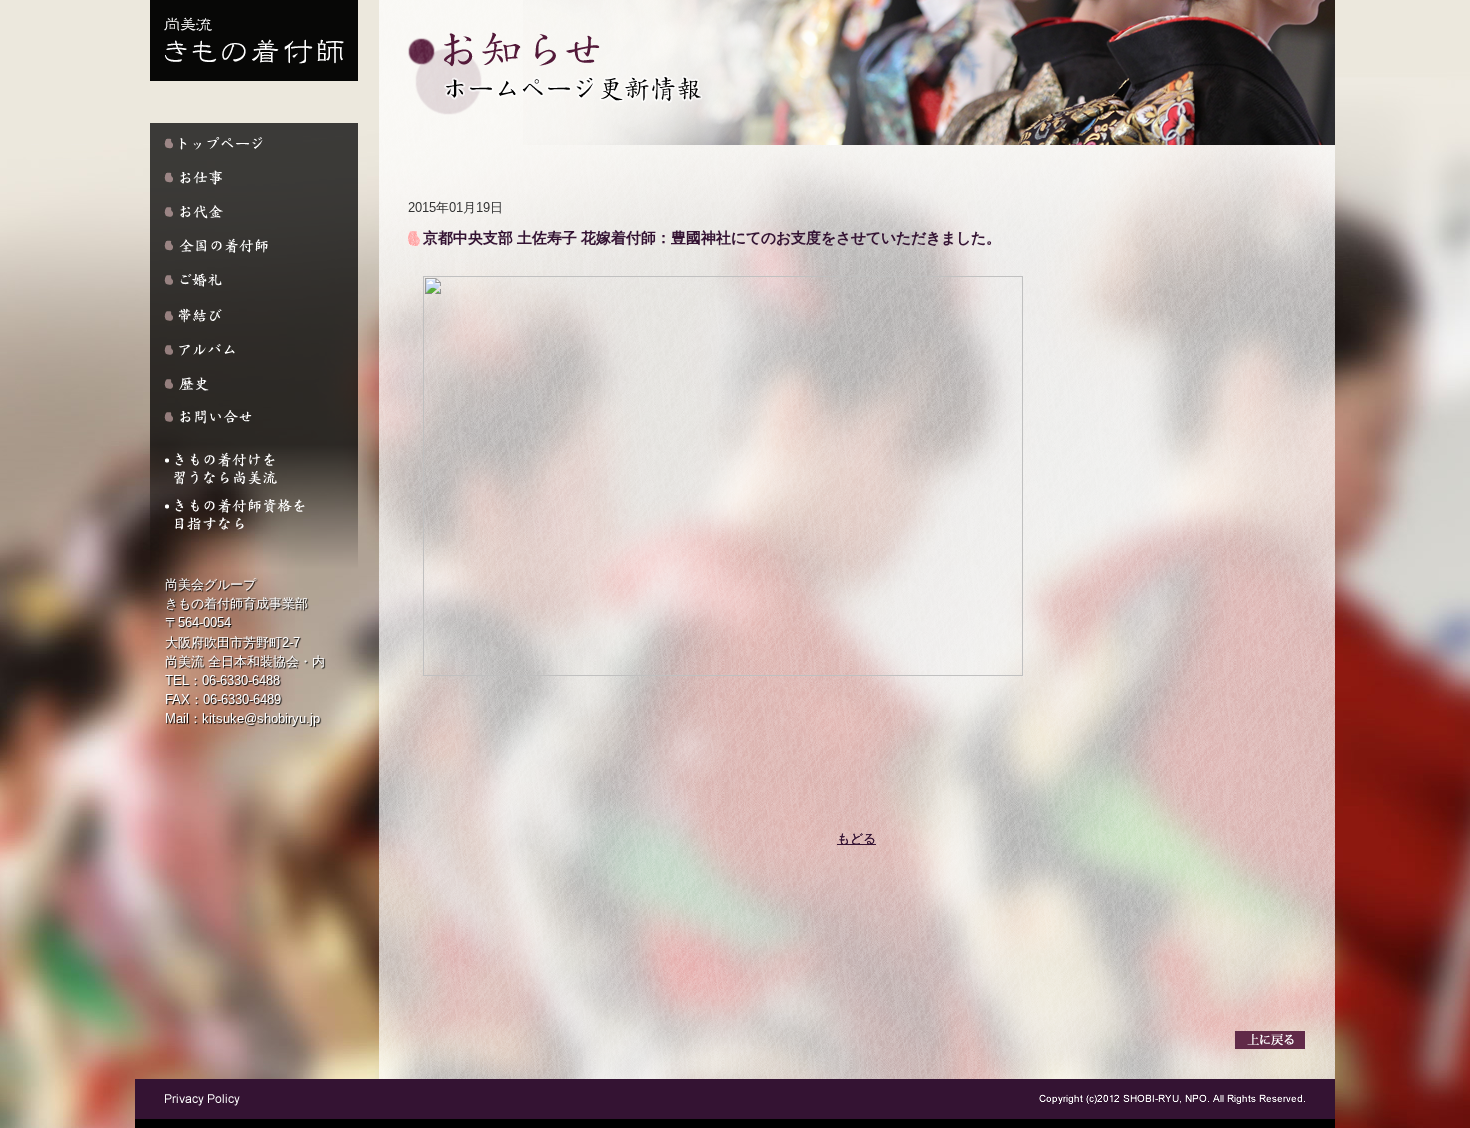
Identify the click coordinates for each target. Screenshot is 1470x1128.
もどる (856, 838)
